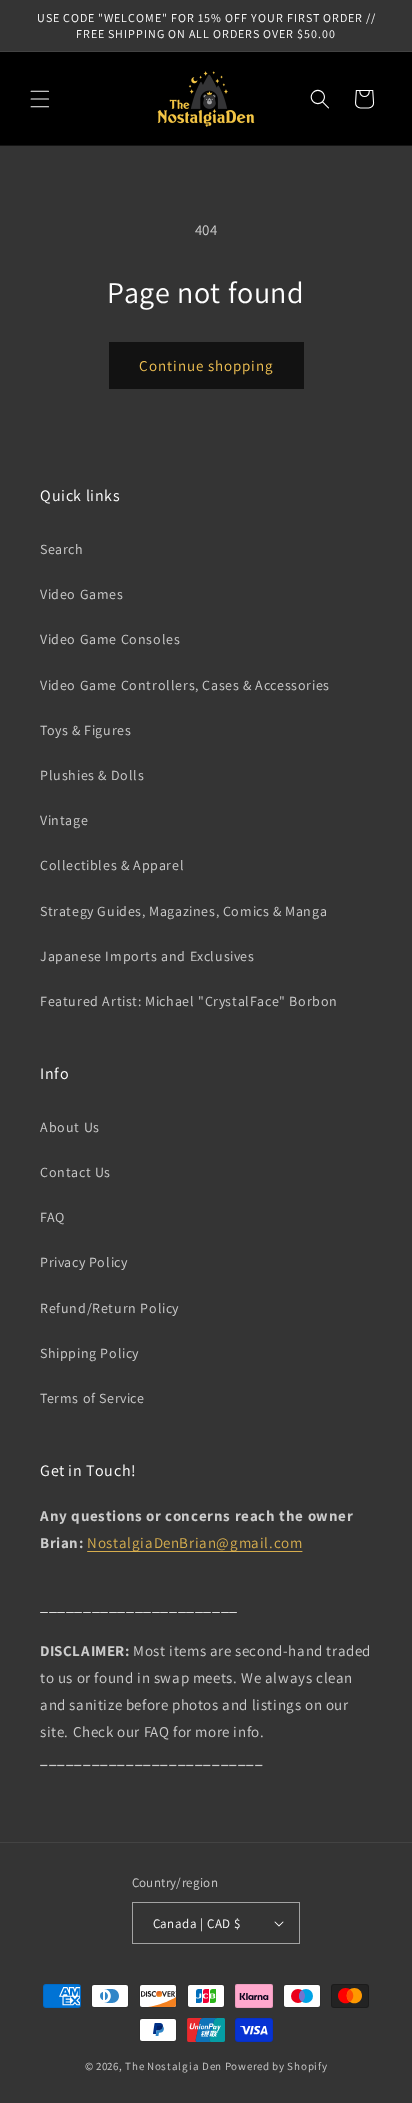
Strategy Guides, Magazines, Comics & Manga (183, 911)
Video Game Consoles (110, 639)
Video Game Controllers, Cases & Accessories (185, 685)
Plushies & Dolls (92, 775)
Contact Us (75, 1172)
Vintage (64, 820)
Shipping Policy (89, 1353)
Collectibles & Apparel (112, 865)
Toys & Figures (85, 730)
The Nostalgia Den (173, 2066)
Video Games (82, 594)
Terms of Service (92, 1398)
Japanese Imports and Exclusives (147, 956)
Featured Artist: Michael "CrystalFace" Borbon (189, 1001)
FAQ (52, 1217)
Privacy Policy (83, 1262)
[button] (40, 99)
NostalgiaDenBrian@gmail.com (194, 1542)
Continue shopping (206, 365)
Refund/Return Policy (109, 1308)
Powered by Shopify (276, 2066)
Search (62, 549)
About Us (70, 1127)
